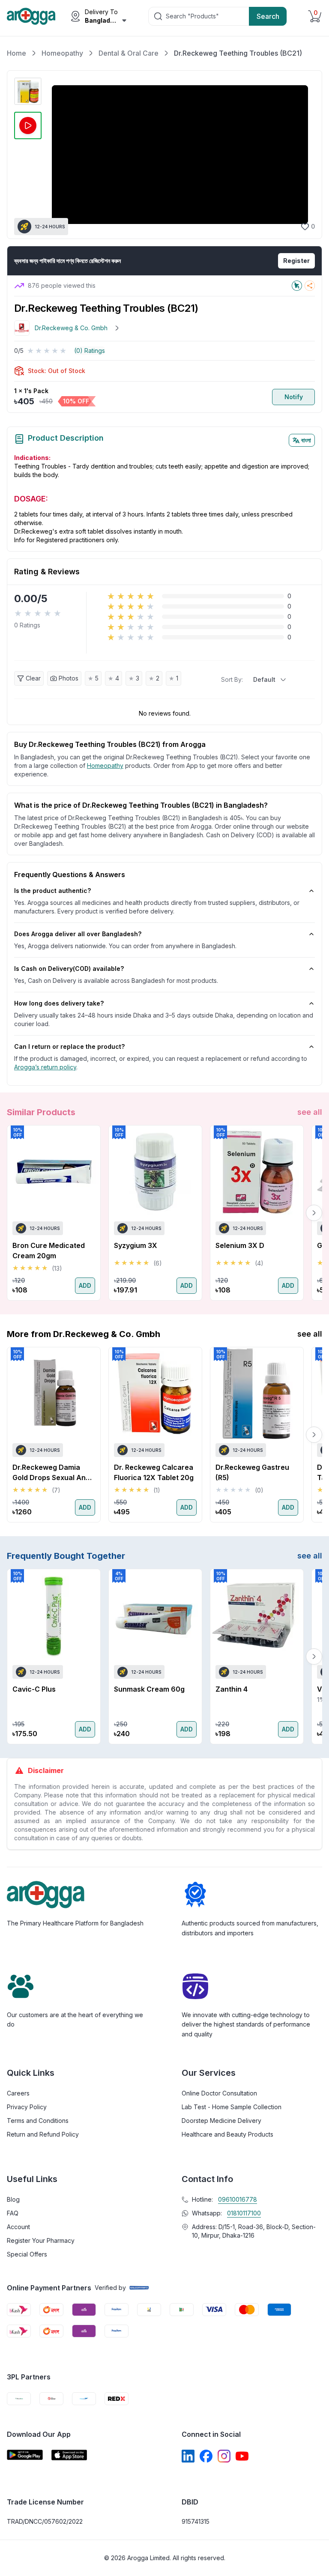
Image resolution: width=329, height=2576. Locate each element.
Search (268, 16)
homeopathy (105, 766)
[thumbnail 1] (28, 91)
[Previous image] (55, 155)
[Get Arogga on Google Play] (25, 2455)
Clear (33, 678)
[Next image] (304, 155)
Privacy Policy (27, 2107)
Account (18, 2227)
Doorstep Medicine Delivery (221, 2121)
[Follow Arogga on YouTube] (242, 2456)
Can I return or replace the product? (69, 1046)
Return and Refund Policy (43, 2134)
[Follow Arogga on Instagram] (224, 2456)
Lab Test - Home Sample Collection (232, 2107)
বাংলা (306, 440)
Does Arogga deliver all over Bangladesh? (78, 934)
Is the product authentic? (52, 891)
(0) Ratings (90, 351)
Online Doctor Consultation (219, 2093)
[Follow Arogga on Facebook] (206, 2456)
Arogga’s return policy (45, 1067)
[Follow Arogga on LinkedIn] (188, 2456)
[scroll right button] (314, 1213)
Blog (13, 2199)
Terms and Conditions (38, 2121)
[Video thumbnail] (28, 125)
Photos (69, 678)
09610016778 (238, 2199)
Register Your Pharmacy (41, 2240)
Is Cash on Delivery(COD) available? (69, 969)
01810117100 (244, 2213)
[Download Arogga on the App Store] (69, 2455)
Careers (18, 2093)
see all (310, 1112)
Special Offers (27, 2254)
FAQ (13, 2213)
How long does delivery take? (59, 1003)
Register (296, 261)
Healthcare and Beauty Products (227, 2134)
